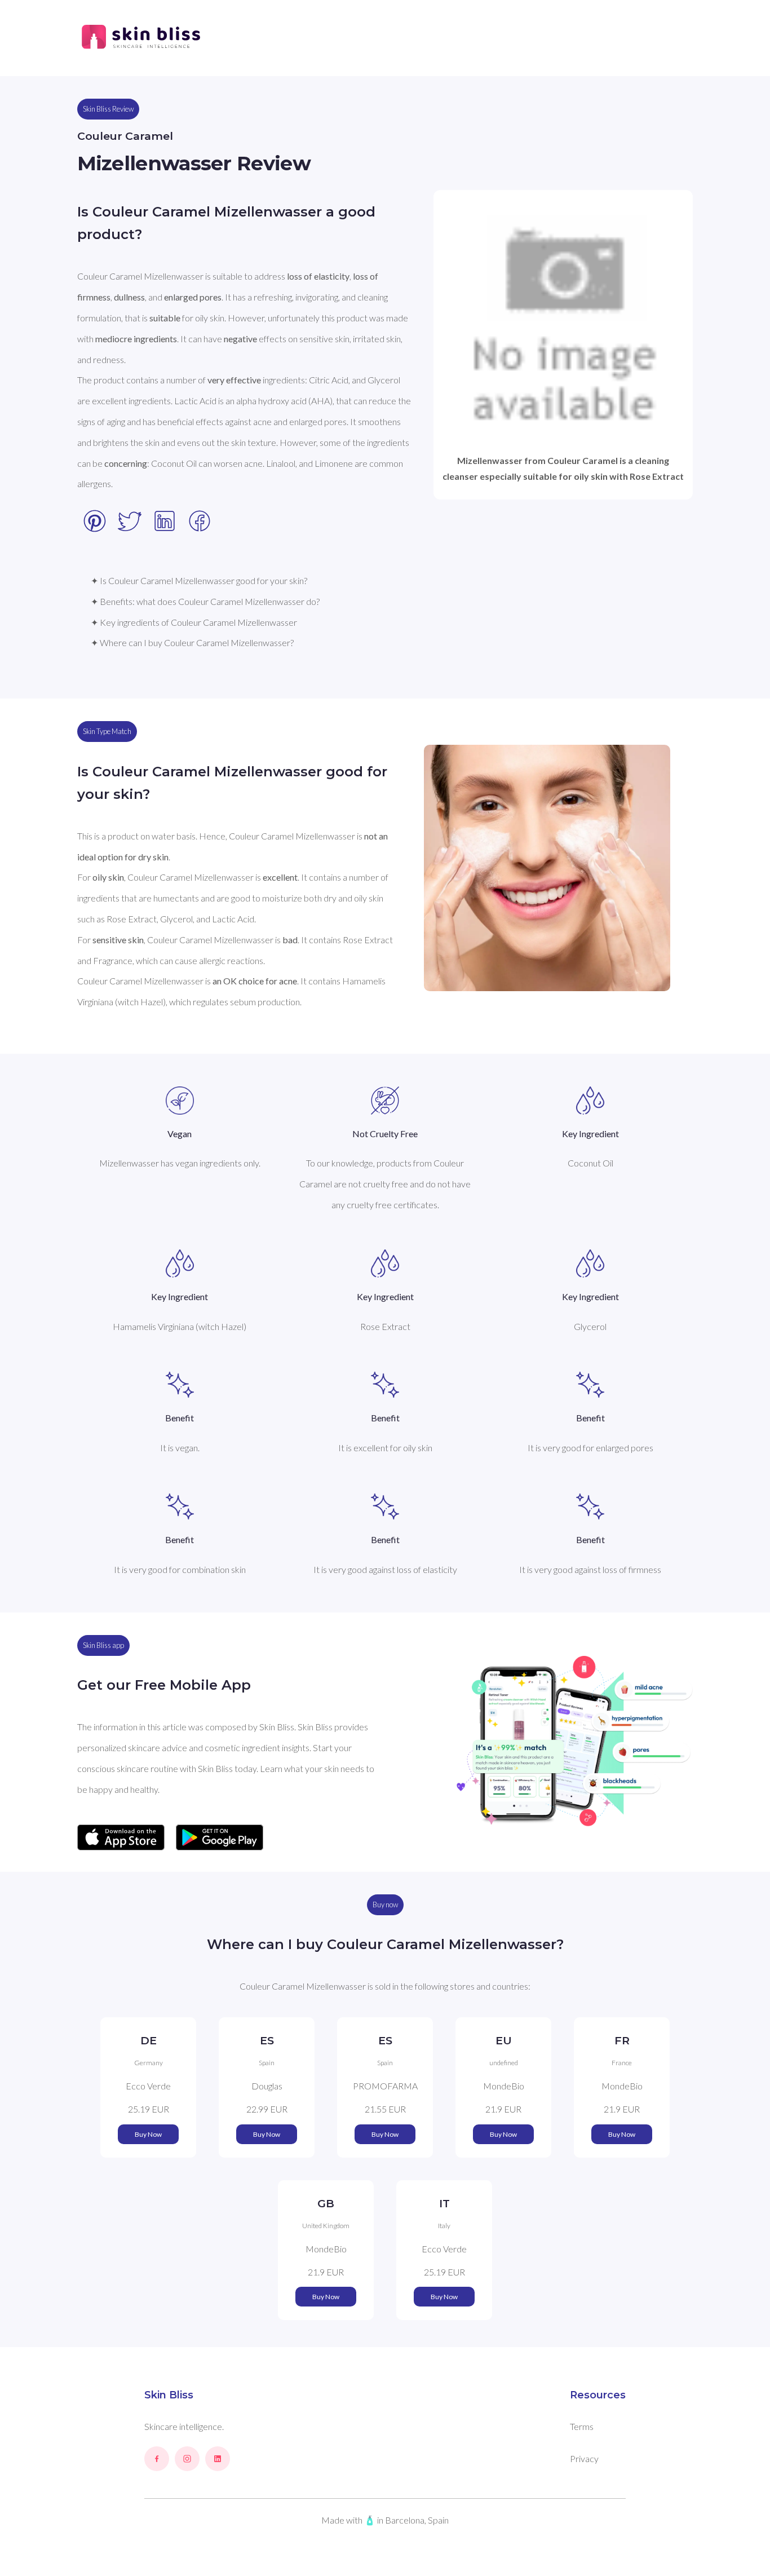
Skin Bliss (169, 2395)
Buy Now (148, 2134)
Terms (582, 2426)
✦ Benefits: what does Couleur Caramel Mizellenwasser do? (205, 601)
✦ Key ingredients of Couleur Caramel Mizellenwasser (194, 622)
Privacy (584, 2458)
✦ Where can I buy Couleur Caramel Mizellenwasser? (192, 642)
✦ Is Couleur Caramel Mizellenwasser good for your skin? (199, 580)
